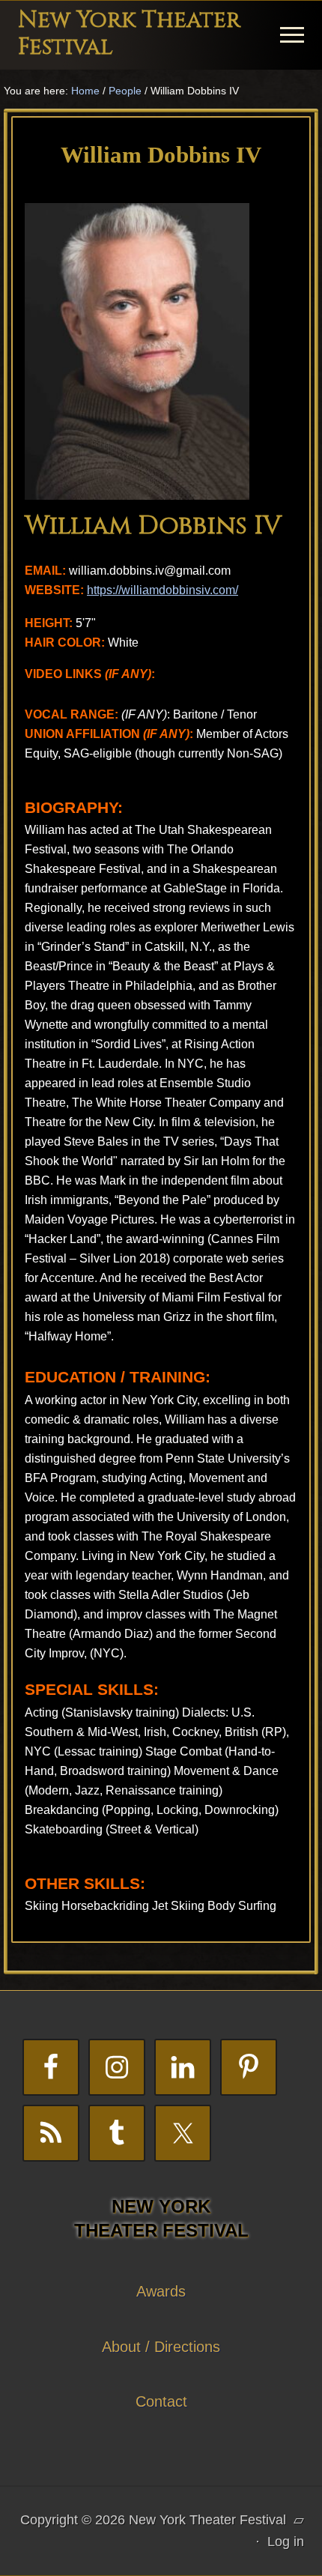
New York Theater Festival (129, 34)
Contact (161, 2401)
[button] (292, 35)
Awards (161, 2291)
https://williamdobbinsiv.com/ (162, 590)
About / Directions (161, 2347)
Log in (286, 2542)
